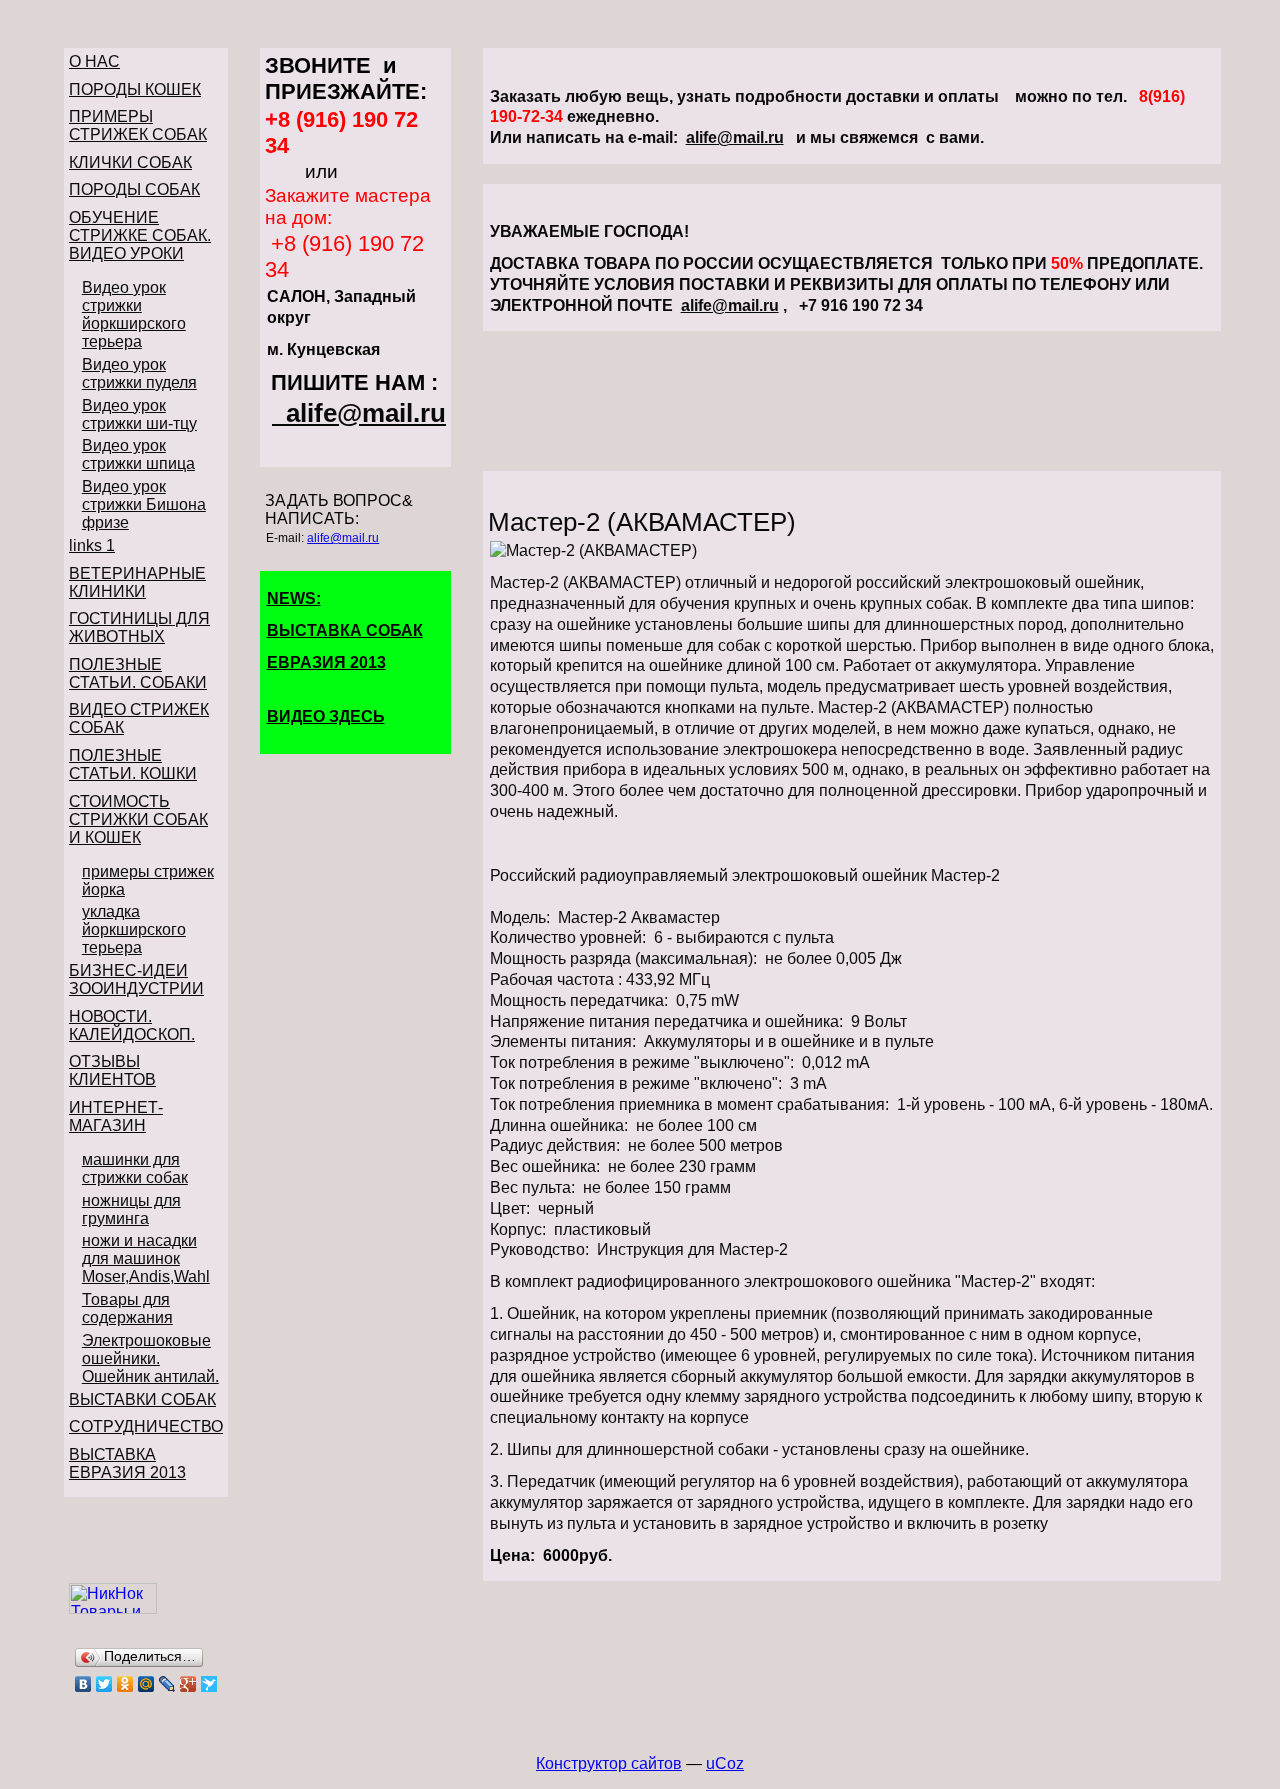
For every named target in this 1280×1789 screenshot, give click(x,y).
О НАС (94, 61)
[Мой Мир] (146, 1684)
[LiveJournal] (167, 1684)
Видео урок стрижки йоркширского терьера (134, 314)
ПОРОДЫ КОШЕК (135, 89)
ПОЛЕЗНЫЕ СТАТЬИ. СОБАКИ (138, 673)
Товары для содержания (127, 1308)
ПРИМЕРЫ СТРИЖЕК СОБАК (138, 125)
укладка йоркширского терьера (134, 929)
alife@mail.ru (366, 413)
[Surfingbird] (209, 1684)
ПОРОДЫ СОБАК (134, 189)
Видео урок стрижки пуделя (139, 373)
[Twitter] (104, 1684)
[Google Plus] (188, 1684)
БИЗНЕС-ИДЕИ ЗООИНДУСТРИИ (136, 979)
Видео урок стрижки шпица (138, 454)
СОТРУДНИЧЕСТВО (146, 1426)
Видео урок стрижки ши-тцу (139, 414)
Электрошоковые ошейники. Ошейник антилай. (150, 1358)
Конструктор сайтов (609, 1763)
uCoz (725, 1763)
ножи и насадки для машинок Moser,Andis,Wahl (146, 1258)
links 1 (92, 545)
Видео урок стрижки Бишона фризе (144, 504)
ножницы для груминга (131, 1209)
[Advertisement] (852, 401)
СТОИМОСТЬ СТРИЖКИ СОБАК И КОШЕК (138, 819)
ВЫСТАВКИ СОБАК (142, 1399)
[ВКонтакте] (83, 1684)
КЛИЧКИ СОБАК (130, 162)
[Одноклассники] (125, 1684)
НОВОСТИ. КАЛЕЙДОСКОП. (132, 1025)
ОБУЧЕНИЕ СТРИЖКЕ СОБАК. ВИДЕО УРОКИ (140, 235)
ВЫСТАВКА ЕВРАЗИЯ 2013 (127, 1463)
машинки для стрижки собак (135, 1168)
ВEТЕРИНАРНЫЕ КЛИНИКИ (137, 582)
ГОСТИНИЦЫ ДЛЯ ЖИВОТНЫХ (139, 627)
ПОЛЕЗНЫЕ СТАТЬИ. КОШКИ (133, 764)
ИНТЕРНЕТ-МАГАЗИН (116, 1116)
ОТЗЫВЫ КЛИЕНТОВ (112, 1070)
